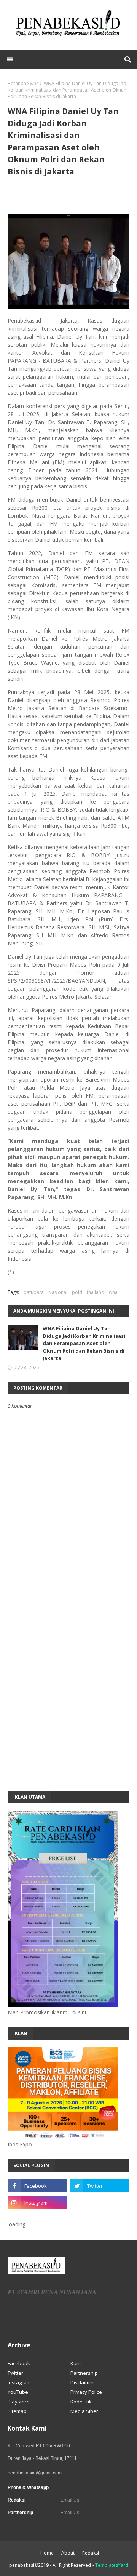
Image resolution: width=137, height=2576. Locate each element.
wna (34, 83)
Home (47, 2553)
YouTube (18, 2392)
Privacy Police (86, 2392)
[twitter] (100, 2186)
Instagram (19, 2382)
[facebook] (37, 2186)
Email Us (69, 2500)
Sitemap (17, 2411)
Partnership (84, 2373)
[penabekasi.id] (68, 36)
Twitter (15, 2373)
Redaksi (91, 2553)
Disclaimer (82, 2382)
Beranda (17, 83)
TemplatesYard (112, 2565)
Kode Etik (81, 2402)
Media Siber (84, 2411)
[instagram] (37, 2203)
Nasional (58, 1292)
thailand (96, 1292)
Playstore (19, 2402)
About (68, 2553)
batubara (34, 1292)
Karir (76, 2363)
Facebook (19, 2363)
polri (77, 1292)
